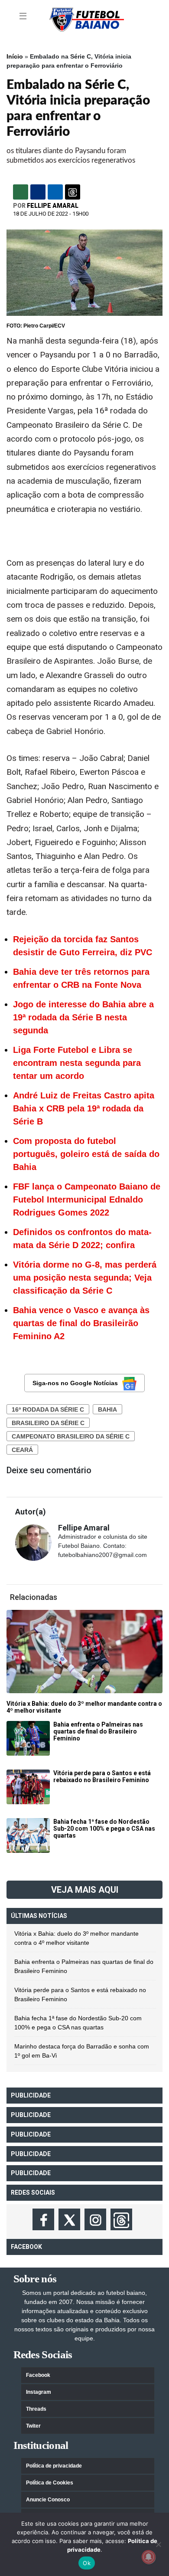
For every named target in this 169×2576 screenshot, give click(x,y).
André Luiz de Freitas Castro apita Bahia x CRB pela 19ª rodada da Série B (84, 1108)
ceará (22, 1450)
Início (15, 56)
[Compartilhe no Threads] (73, 192)
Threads (36, 2409)
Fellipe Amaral (53, 206)
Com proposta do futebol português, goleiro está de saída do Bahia (86, 1154)
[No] (158, 2544)
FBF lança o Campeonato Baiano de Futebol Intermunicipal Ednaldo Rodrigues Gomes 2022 (87, 1200)
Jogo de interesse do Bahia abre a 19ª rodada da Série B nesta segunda (83, 1017)
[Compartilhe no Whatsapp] (21, 192)
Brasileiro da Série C (48, 1423)
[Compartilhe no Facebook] (38, 192)
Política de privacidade (54, 2466)
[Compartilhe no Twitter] (55, 192)
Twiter (33, 2426)
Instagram (39, 2392)
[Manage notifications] (149, 2557)
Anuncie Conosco (48, 2500)
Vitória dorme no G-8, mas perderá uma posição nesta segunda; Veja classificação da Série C (85, 1278)
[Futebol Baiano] (87, 19)
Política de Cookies (50, 2483)
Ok (87, 2563)
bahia (107, 1409)
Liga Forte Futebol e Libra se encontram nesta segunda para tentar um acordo (77, 1063)
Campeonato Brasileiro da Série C (71, 1436)
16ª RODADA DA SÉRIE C (48, 1409)
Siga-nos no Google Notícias (75, 1383)
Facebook (38, 2375)
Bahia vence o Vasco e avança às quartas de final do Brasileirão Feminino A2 (81, 1323)
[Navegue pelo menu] (24, 16)
